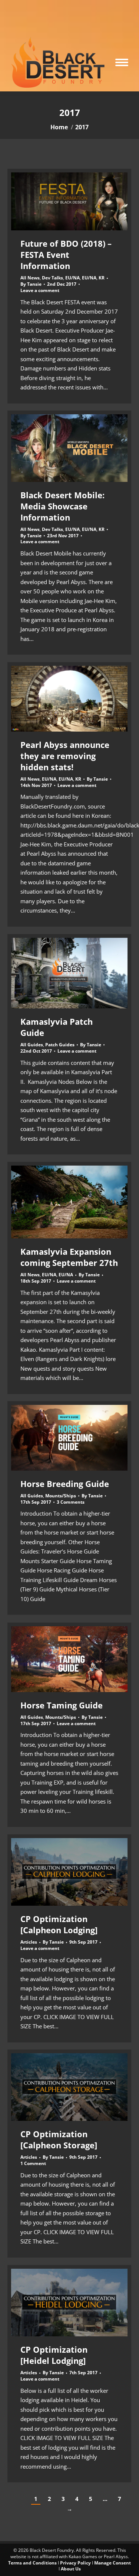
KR (102, 278)
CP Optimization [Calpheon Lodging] (59, 1924)
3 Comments (71, 1502)
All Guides (32, 1045)
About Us (71, 2569)
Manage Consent (112, 2563)
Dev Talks (52, 278)
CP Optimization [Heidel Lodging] (54, 2355)
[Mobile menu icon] (122, 62)
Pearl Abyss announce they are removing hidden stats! (65, 756)
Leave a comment (40, 291)
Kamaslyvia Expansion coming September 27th (69, 1257)
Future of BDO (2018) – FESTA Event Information (66, 255)
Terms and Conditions (32, 2563)
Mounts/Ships (61, 1496)
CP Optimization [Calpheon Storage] (59, 2139)
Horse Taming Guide (62, 1705)
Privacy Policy (75, 2563)
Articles (29, 1942)
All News (30, 278)
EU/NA (72, 278)
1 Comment (33, 2164)
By (31, 284)
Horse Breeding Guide (65, 1484)
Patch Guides (60, 1045)
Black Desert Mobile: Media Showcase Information (62, 506)
